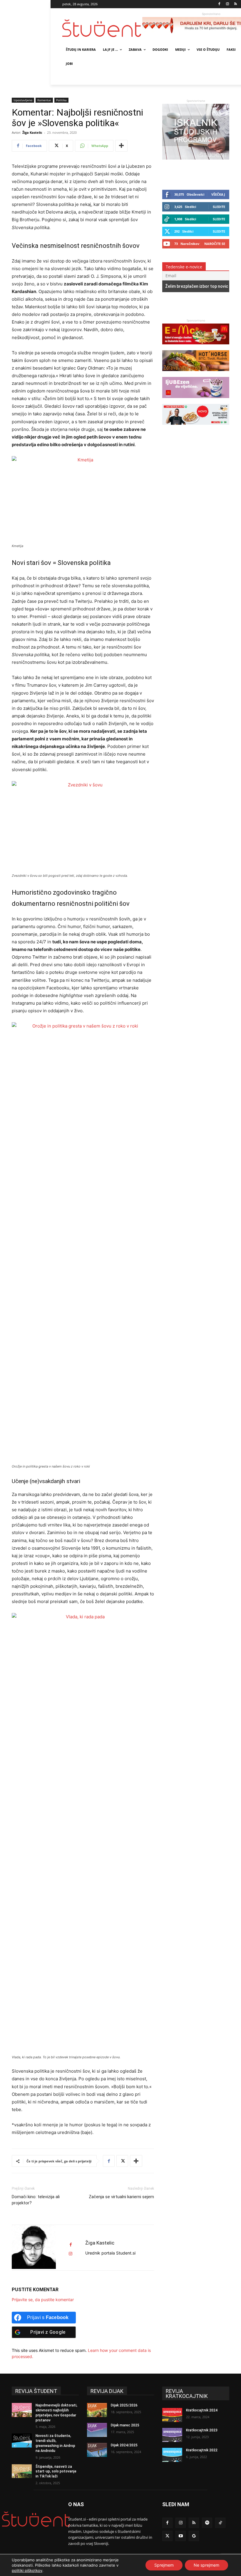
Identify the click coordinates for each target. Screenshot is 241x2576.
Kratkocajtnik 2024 (202, 2410)
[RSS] (236, 4)
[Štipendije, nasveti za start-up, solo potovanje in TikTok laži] (22, 2471)
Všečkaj (218, 194)
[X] (122, 2161)
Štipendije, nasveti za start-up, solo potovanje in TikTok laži (56, 2472)
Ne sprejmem (206, 2565)
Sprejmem (164, 2565)
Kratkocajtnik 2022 (202, 2450)
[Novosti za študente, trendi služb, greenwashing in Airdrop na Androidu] (22, 2440)
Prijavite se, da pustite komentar (43, 2300)
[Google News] (194, 2536)
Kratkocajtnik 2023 (202, 2430)
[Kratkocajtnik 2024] (172, 2415)
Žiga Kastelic (32, 132)
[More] (121, 146)
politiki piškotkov (27, 2570)
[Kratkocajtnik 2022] (172, 2455)
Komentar (44, 100)
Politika (61, 100)
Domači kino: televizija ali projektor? (36, 2200)
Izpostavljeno (23, 100)
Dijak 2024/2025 (124, 2445)
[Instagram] (227, 4)
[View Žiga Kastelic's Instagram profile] (71, 2254)
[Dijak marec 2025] (97, 2430)
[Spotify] (207, 2523)
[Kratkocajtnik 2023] (172, 2435)
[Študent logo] (102, 28)
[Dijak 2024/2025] (97, 2450)
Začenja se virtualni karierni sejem (121, 2197)
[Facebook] (219, 4)
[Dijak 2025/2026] (97, 2410)
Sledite (219, 207)
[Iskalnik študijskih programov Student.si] (196, 158)
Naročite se (215, 244)
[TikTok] (220, 2523)
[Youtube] (181, 2536)
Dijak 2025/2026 (124, 2405)
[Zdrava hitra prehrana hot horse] (196, 374)
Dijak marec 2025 (125, 2425)
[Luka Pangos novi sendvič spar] (196, 428)
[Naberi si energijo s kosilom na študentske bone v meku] (196, 347)
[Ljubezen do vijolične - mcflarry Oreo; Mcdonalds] (196, 401)
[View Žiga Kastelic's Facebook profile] (71, 2245)
